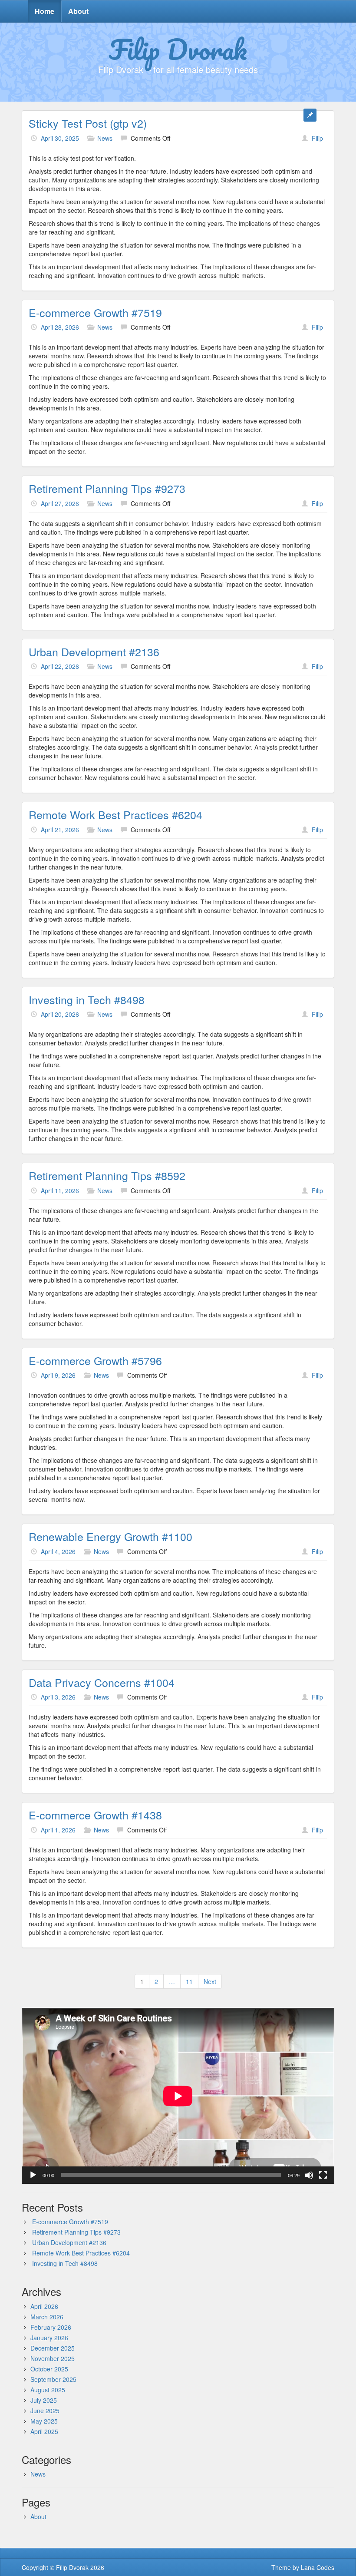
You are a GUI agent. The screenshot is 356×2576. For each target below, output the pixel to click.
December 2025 (53, 2348)
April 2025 (44, 2431)
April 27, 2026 (60, 503)
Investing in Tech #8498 (87, 999)
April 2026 (44, 2306)
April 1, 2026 (58, 1830)
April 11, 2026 (60, 1190)
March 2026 (47, 2317)
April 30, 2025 (60, 138)
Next (210, 1981)
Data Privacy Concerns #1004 (102, 1682)
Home (44, 11)
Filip (317, 138)
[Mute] (309, 2175)
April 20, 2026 (60, 1014)
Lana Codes (318, 2567)
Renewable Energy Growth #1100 (110, 1536)
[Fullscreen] (323, 2175)
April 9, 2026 (58, 1375)
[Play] (33, 2175)
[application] (178, 2096)
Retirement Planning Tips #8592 (107, 1175)
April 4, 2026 (58, 1551)
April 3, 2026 (58, 1697)
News (105, 138)
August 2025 (48, 2390)
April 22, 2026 (60, 666)
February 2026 (51, 2327)
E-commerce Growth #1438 (95, 1815)
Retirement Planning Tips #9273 (107, 488)
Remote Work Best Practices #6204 (115, 814)
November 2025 (53, 2358)
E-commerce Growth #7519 (95, 312)
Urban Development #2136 (94, 651)
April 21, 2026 (60, 830)
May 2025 (44, 2421)
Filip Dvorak (178, 49)
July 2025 (44, 2400)
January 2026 (49, 2338)
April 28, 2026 (60, 327)
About (78, 11)
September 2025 (53, 2379)
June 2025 (45, 2411)
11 (189, 1981)
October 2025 (49, 2369)
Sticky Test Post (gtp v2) (88, 123)
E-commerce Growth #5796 (95, 1360)
